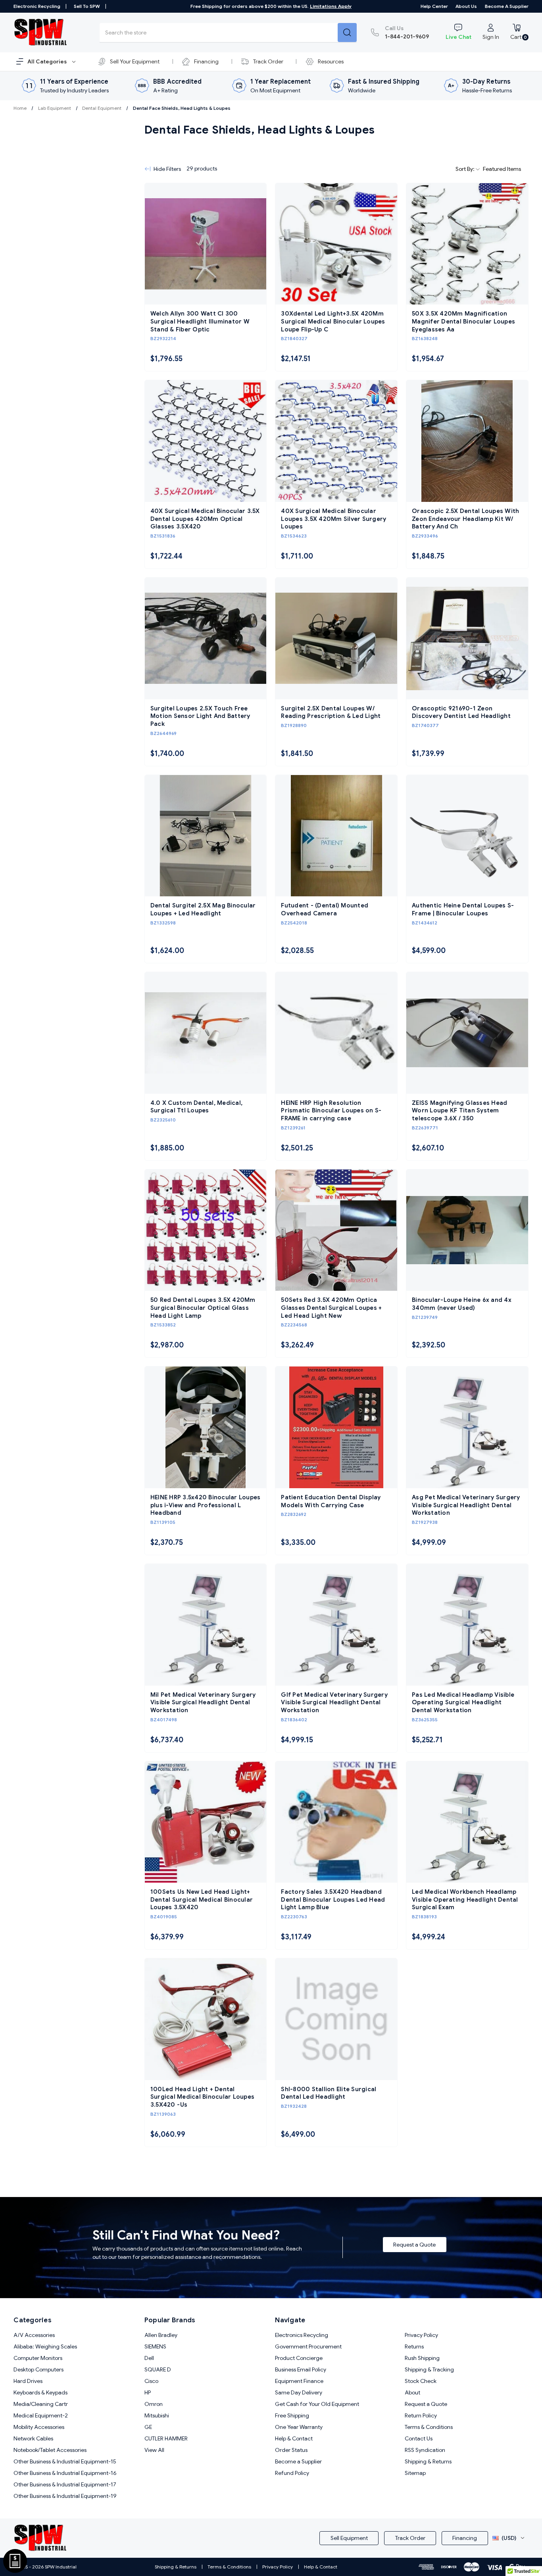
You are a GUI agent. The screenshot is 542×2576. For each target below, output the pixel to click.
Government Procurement (308, 2346)
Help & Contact (294, 2438)
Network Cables (33, 2438)
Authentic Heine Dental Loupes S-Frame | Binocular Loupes (463, 909)
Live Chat (458, 37)
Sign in (491, 37)
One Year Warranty (299, 2427)
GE (148, 2427)
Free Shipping (292, 2415)
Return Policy (421, 2415)
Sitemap (415, 2473)
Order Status (291, 2450)
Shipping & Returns (428, 2461)
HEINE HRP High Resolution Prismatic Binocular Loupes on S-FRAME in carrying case (331, 1111)
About (412, 2392)
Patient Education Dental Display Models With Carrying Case (331, 1501)
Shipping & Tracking (429, 2369)
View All (154, 2450)
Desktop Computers (38, 2369)
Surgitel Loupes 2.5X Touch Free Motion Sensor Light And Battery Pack (200, 716)
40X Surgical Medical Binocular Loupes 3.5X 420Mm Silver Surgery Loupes (333, 519)
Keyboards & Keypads (40, 2392)
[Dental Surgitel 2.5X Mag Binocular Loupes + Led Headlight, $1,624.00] (206, 836)
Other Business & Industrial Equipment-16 (65, 2473)
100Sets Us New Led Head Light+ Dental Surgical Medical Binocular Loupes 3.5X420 (202, 1899)
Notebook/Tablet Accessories (50, 2450)
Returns (414, 2346)
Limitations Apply (331, 6)
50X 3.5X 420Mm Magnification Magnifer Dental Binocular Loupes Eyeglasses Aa (463, 321)
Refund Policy (292, 2473)
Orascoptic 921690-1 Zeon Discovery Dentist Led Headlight (461, 712)
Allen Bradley (161, 2335)
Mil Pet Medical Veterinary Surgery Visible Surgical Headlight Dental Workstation (203, 1702)
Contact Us (419, 2438)
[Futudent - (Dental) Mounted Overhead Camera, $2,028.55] (336, 836)
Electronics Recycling (302, 2335)
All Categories (48, 61)
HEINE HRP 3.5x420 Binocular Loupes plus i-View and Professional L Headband (206, 1505)
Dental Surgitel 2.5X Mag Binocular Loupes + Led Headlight (203, 909)
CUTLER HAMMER (166, 2438)
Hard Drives (28, 2381)
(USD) (509, 2538)
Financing (206, 61)
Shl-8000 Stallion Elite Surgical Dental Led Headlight (329, 2093)
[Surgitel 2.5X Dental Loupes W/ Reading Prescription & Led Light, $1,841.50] (336, 638)
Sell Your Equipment (135, 61)
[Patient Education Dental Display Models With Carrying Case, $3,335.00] (336, 1427)
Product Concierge (299, 2358)
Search (347, 33)
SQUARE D (158, 2369)
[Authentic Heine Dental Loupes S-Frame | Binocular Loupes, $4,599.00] (467, 836)
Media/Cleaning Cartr (41, 2404)
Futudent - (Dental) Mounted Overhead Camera (325, 909)
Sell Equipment (349, 2538)
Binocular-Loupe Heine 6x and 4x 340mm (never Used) (462, 1304)
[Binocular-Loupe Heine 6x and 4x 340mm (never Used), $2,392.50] (467, 1230)
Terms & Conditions (429, 2427)
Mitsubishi (157, 2415)
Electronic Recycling (37, 6)
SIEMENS (155, 2346)
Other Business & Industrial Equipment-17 (65, 2484)
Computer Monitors (38, 2358)
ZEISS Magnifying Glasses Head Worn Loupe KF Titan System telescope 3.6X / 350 (459, 1111)
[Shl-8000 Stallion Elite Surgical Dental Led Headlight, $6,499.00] (336, 2019)
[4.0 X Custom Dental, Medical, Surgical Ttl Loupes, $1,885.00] (206, 1033)
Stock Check (421, 2381)
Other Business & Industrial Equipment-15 (65, 2461)
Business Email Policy (301, 2369)
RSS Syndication (425, 2450)
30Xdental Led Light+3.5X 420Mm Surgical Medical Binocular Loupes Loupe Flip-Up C (333, 321)
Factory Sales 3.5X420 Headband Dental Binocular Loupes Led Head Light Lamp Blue (333, 1899)
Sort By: (466, 169)
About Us (466, 6)
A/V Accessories (34, 2335)
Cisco (151, 2381)
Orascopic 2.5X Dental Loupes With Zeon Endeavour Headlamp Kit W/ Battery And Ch (465, 519)
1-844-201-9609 (407, 32)
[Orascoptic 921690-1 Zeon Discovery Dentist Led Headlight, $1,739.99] (467, 638)
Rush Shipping (422, 2358)
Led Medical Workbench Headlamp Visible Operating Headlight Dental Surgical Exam (465, 1899)
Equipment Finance (299, 2381)
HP (148, 2392)
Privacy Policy (421, 2335)
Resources (331, 61)
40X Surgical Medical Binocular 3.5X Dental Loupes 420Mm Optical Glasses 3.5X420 (205, 519)
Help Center (434, 6)
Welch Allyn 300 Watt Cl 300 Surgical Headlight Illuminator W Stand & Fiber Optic (200, 321)
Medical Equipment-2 (41, 2415)
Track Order (268, 61)
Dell (149, 2358)
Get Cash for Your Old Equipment (317, 2404)
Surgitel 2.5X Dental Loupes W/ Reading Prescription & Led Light (331, 712)
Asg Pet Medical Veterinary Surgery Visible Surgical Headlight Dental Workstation (466, 1505)
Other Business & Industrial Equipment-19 (65, 2496)
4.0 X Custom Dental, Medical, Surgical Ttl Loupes (196, 1107)
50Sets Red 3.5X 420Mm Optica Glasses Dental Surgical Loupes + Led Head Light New (331, 1308)
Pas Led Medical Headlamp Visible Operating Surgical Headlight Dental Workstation (463, 1702)
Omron (154, 2404)
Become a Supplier (507, 6)
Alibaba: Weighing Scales (45, 2346)
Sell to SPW (87, 6)
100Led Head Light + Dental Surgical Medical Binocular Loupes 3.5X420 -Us (202, 2097)
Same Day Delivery (299, 2392)
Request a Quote (414, 2245)
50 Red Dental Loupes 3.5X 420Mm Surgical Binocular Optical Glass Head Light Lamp (203, 1308)
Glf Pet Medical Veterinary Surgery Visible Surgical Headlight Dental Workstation (334, 1702)
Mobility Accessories (39, 2427)
